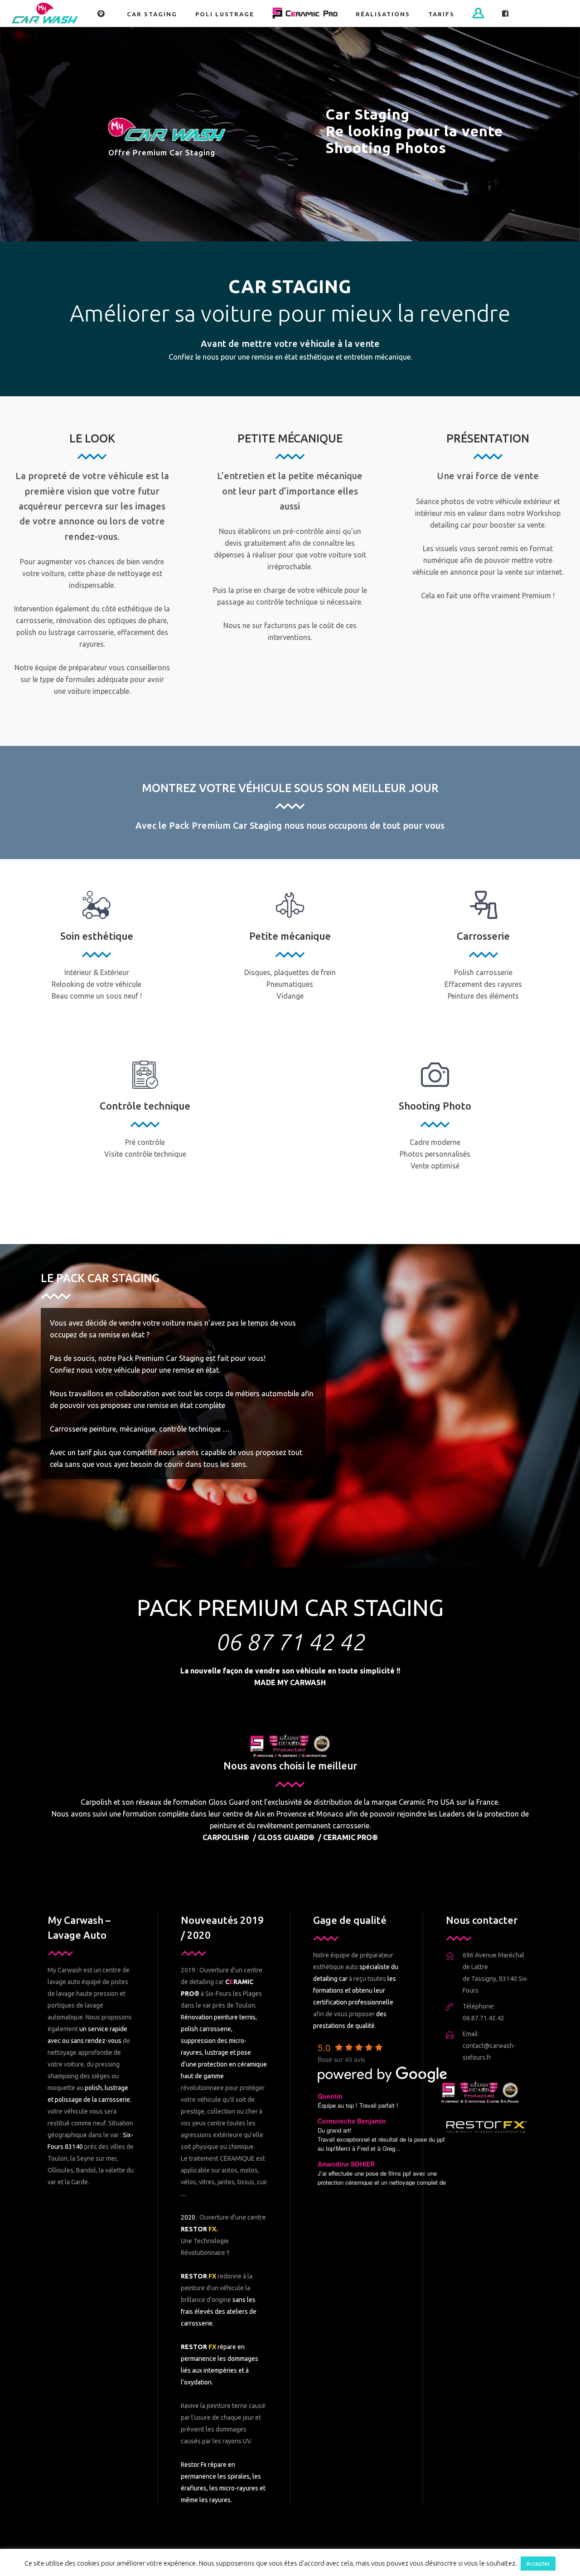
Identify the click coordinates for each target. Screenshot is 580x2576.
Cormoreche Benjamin (352, 2121)
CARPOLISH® (226, 1837)
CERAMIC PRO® (350, 1837)
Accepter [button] (538, 2563)
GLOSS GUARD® (286, 1837)
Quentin (330, 2096)
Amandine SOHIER (346, 2164)
